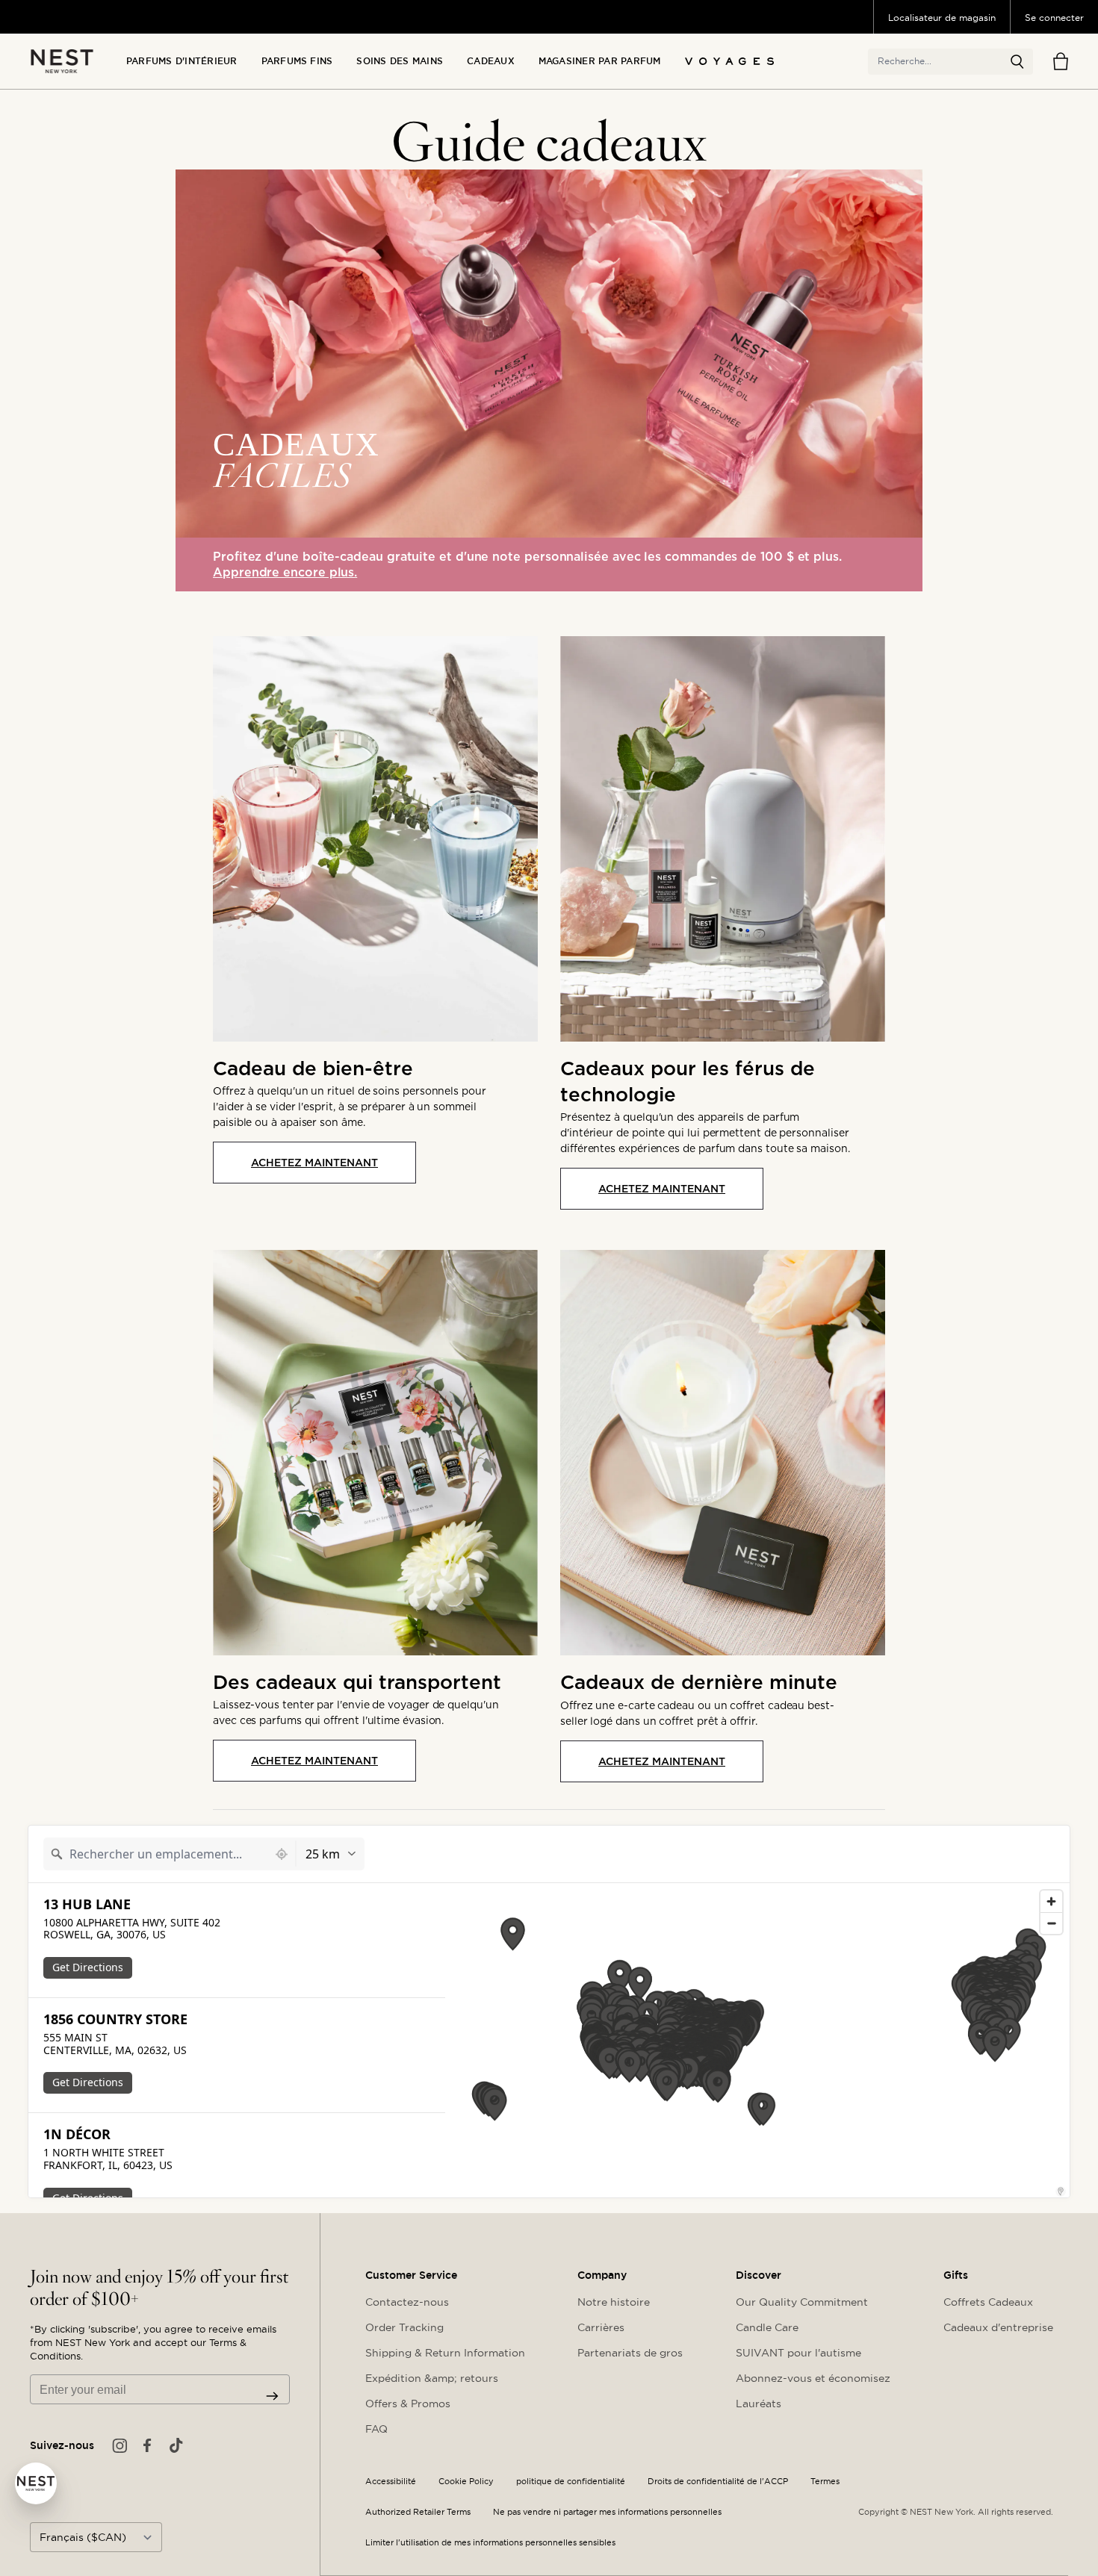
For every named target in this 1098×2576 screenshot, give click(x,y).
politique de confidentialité (571, 2482)
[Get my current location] (282, 1854)
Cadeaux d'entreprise (998, 2327)
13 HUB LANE (87, 1904)
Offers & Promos (408, 2404)
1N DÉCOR (77, 2134)
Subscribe (272, 2396)
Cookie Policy (466, 2482)
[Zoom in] (1051, 1901)
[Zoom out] (1051, 1923)
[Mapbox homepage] (483, 2184)
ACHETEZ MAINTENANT (314, 1163)
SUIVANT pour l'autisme (798, 2353)
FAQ (376, 2429)
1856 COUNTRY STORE (115, 2019)
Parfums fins (297, 61)
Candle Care (767, 2327)
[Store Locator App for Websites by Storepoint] (1061, 2191)
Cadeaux (491, 61)
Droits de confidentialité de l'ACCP (718, 2482)
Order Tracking (404, 2327)
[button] (1017, 62)
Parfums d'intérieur (182, 61)
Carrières (601, 2327)
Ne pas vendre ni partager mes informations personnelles (607, 2512)
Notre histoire (614, 2302)
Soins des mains (400, 61)
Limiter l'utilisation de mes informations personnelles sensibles (490, 2543)
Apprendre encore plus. (285, 572)
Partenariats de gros (630, 2353)
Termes (825, 2482)
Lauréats (759, 2404)
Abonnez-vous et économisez (813, 2378)
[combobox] (156, 1854)
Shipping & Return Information (445, 2353)
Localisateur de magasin (942, 18)
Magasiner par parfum (600, 61)
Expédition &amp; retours (432, 2378)
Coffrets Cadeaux (988, 2302)
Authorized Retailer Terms (418, 2512)
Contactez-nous (407, 2302)
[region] (758, 2040)
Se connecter (1054, 18)
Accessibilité (391, 2482)
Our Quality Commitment (802, 2302)
